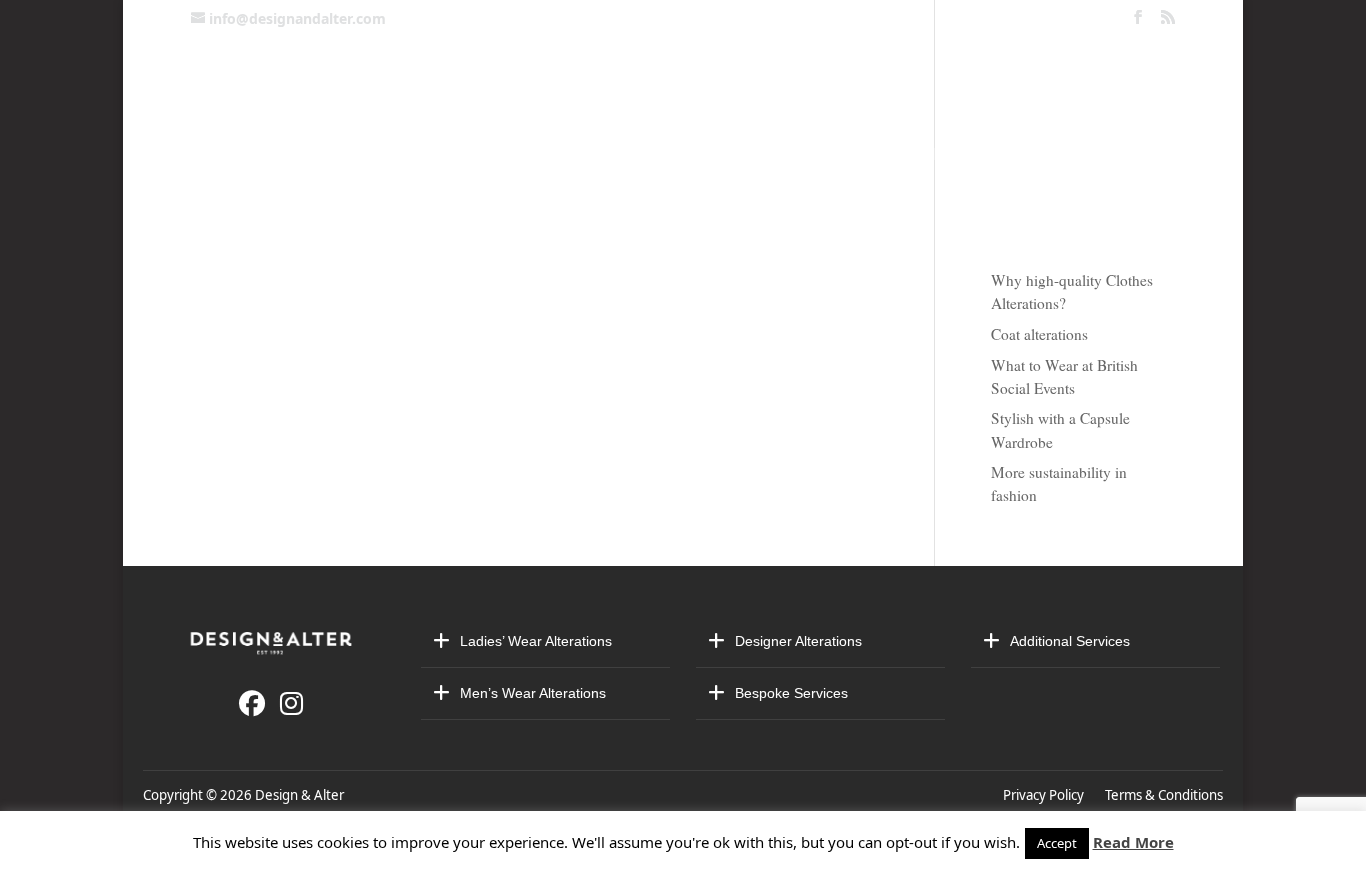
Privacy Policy (1046, 795)
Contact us (341, 154)
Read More (1133, 842)
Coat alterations (1039, 334)
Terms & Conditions (1164, 795)
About (690, 154)
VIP (959, 154)
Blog (1127, 154)
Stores (1032, 154)
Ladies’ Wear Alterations (536, 641)
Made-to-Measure (832, 154)
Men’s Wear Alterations (533, 693)
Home (240, 154)
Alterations (482, 154)
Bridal (604, 154)
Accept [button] (1057, 843)
